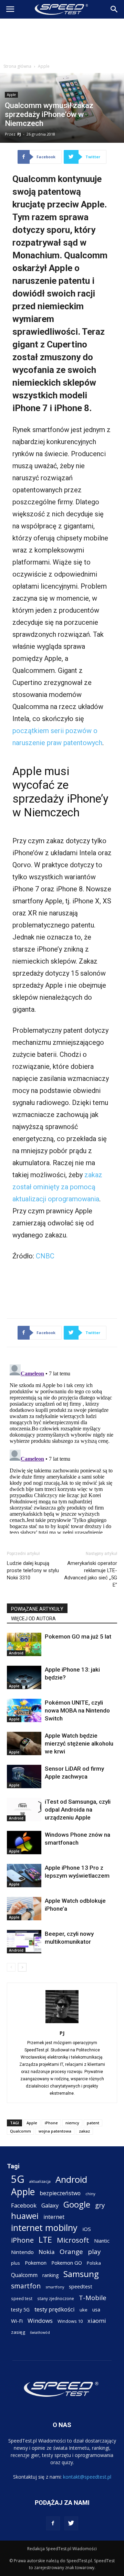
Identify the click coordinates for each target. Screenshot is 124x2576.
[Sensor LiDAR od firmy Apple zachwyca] (24, 1777)
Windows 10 (70, 2321)
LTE (45, 2240)
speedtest (81, 2286)
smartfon (26, 2286)
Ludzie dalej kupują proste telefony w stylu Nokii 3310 (33, 1570)
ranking (50, 2275)
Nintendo (22, 2252)
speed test (22, 2298)
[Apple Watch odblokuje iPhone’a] (24, 1909)
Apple (44, 66)
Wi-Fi (17, 2321)
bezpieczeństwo (60, 2193)
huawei (25, 2216)
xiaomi (97, 2321)
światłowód (40, 2332)
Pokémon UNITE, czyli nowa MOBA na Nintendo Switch (77, 1710)
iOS (87, 2229)
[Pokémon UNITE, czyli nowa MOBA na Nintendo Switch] (24, 1711)
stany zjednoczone (56, 2298)
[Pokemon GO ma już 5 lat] (24, 1645)
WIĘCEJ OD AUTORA (33, 1619)
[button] (114, 9)
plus (15, 2263)
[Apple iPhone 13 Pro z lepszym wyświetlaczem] (24, 1876)
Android (16, 1653)
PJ (19, 134)
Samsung (81, 2274)
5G (18, 2179)
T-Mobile (93, 2298)
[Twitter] (71, 2523)
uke (84, 2310)
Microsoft (73, 2240)
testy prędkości (55, 2309)
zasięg (18, 2332)
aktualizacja (40, 2181)
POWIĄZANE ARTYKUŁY (37, 1609)
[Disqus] (62, 1448)
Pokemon (36, 2263)
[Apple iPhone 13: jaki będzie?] (24, 1678)
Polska (94, 2263)
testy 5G (20, 2310)
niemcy (72, 2123)
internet (54, 2217)
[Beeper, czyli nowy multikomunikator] (24, 1942)
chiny (90, 2194)
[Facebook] (53, 2523)
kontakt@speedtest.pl (87, 2477)
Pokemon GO (67, 2263)
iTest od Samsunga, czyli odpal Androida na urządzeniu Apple (78, 1810)
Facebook (24, 2205)
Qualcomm (20, 2131)
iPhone (51, 2123)
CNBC (45, 1256)
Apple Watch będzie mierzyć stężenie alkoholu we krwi (79, 1743)
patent (93, 2123)
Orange (71, 2252)
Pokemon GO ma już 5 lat (78, 1636)
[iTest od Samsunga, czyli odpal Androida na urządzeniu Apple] (24, 1810)
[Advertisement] (62, 39)
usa (96, 2310)
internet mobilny (44, 2228)
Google (77, 2204)
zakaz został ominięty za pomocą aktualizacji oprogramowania (57, 1187)
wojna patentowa (55, 2131)
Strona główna (17, 66)
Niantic (102, 2241)
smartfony (55, 2287)
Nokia (47, 2252)
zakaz (84, 2131)
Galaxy (50, 2205)
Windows (40, 2321)
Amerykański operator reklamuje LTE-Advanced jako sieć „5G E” (91, 1574)
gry (100, 2205)
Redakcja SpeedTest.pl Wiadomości (62, 2549)
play (94, 2251)
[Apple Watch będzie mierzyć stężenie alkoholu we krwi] (24, 1744)
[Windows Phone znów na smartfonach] (24, 1843)
